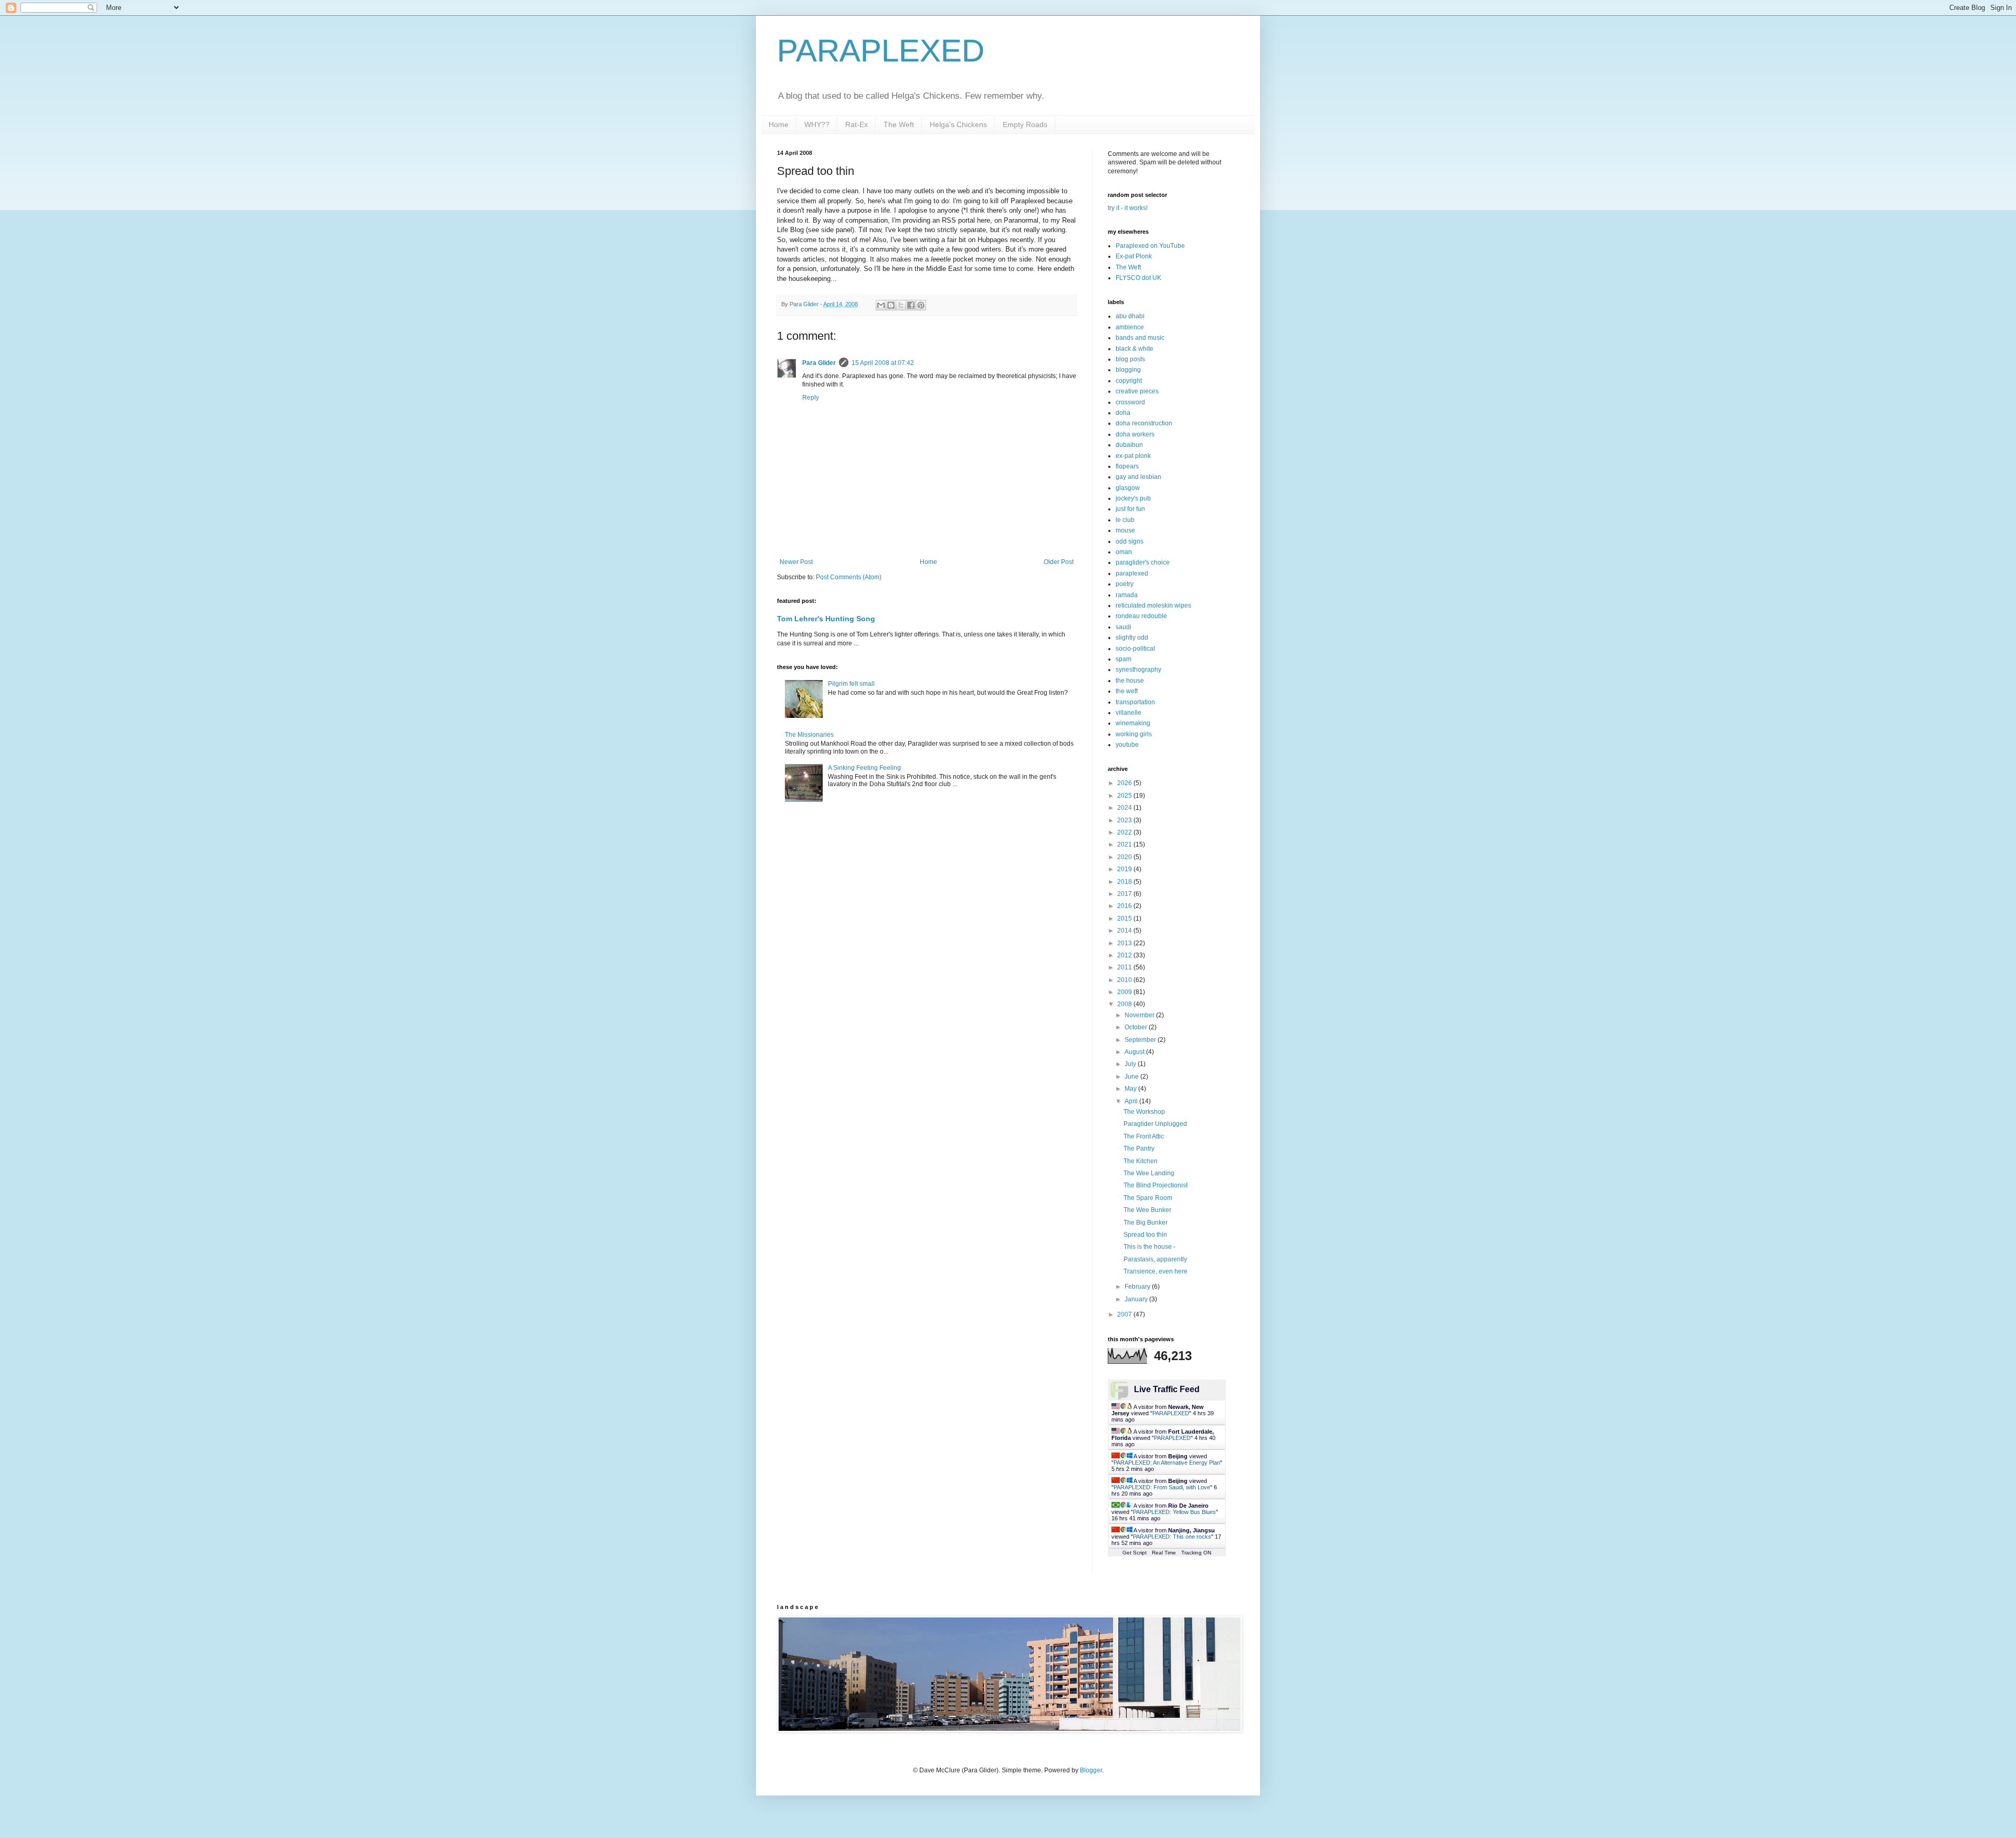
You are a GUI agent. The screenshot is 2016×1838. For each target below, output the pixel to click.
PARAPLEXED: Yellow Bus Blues (1174, 1512)
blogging (1128, 370)
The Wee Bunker (1147, 1210)
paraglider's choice (1143, 562)
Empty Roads (1025, 124)
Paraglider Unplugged (1155, 1124)
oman (1124, 552)
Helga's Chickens (958, 124)
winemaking (1133, 723)
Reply (811, 398)
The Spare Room (1148, 1198)
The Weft (899, 124)
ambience (1130, 327)
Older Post (1059, 562)
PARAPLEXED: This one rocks (1172, 1537)
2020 (1125, 857)
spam (1123, 659)
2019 (1125, 869)
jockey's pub (1133, 498)
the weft (1127, 691)
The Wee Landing (1149, 1173)
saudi (1123, 627)
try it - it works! (1128, 208)
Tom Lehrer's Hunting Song (826, 619)
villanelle (1128, 713)
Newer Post (796, 562)
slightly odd (1132, 638)
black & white (1135, 349)
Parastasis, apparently (1155, 1259)
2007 (1125, 1314)
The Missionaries (809, 735)
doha (1123, 413)
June (1132, 1077)
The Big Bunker (1146, 1223)
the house (1130, 681)
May (1131, 1089)
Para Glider (819, 363)
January (1137, 1299)
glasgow (1128, 488)
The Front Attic (1144, 1136)
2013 (1125, 943)
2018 (1125, 882)
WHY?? (817, 124)
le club (1125, 520)
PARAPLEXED (881, 51)
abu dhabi (1130, 316)
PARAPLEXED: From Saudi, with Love (1162, 1487)
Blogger (1091, 1770)
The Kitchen (1141, 1161)
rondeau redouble (1141, 616)
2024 (1125, 808)
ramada (1127, 595)
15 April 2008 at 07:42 (883, 363)
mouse (1125, 530)
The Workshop (1144, 1112)
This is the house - (1149, 1247)
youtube (1127, 745)
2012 (1125, 955)
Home (779, 124)
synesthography (1138, 670)
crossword (1130, 402)
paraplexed (1132, 573)
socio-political (1135, 649)
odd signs (1130, 541)
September (1141, 1040)
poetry (1125, 584)
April (1132, 1101)
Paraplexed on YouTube (1150, 246)
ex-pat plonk (1133, 456)
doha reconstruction (1144, 423)
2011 (1125, 967)
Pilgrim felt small (851, 684)
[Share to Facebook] (911, 305)
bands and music (1140, 338)
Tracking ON (1196, 1553)
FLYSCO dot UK (1138, 278)
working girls (1134, 734)
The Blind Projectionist (1156, 1185)
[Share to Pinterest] (921, 305)
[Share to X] (901, 305)
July (1131, 1064)
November (1140, 1015)
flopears (1127, 466)
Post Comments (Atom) (849, 577)
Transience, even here (1156, 1271)
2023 (1125, 820)
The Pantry (1139, 1148)
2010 (1125, 980)
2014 (1125, 931)
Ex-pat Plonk (1134, 256)
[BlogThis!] (891, 305)
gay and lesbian (1138, 477)
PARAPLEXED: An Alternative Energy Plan (1167, 1463)
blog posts (1130, 359)
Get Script (1135, 1553)
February (1138, 1287)
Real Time (1164, 1553)
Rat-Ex (857, 124)
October (1137, 1027)
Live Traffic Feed (1167, 1389)
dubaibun (1129, 445)
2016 (1125, 906)
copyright (1129, 381)
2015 (1125, 918)
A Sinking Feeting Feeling (864, 768)
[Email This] (881, 305)
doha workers (1135, 434)
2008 (1125, 1004)
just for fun (1130, 509)
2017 (1125, 894)
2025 (1125, 796)
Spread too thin (1145, 1235)
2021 (1125, 844)
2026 (1125, 783)
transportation (1135, 702)
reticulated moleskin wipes (1153, 605)
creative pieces (1137, 391)
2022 (1125, 832)
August (1135, 1052)
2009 (1125, 992)
